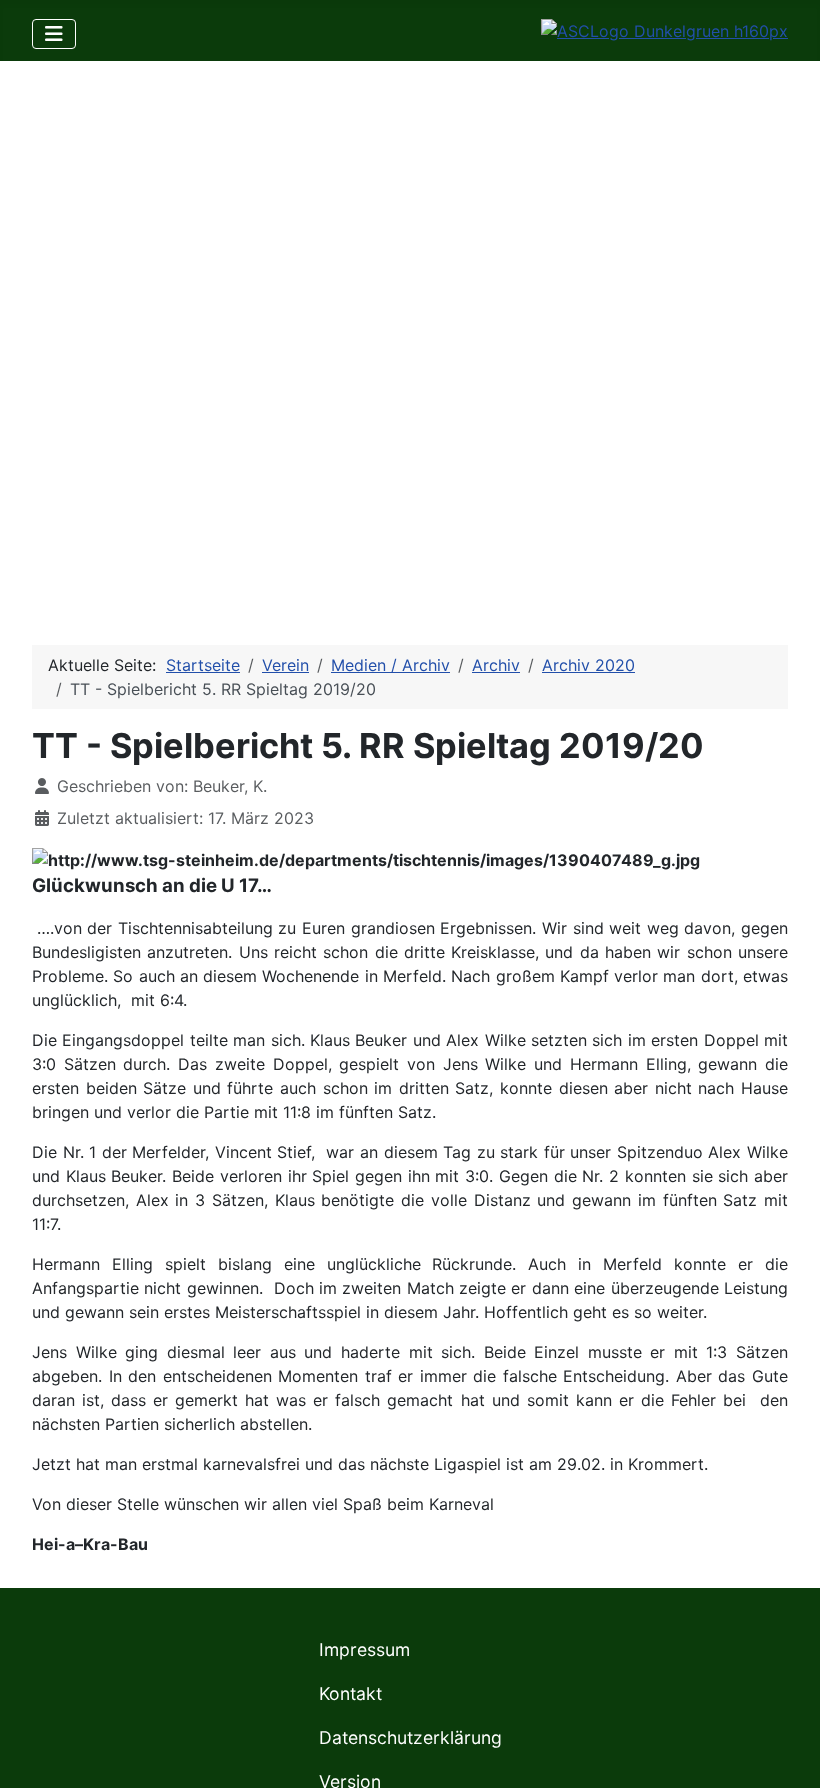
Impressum (364, 1649)
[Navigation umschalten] (54, 34)
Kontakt (350, 1693)
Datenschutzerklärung (410, 1737)
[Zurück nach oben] (785, 1751)
